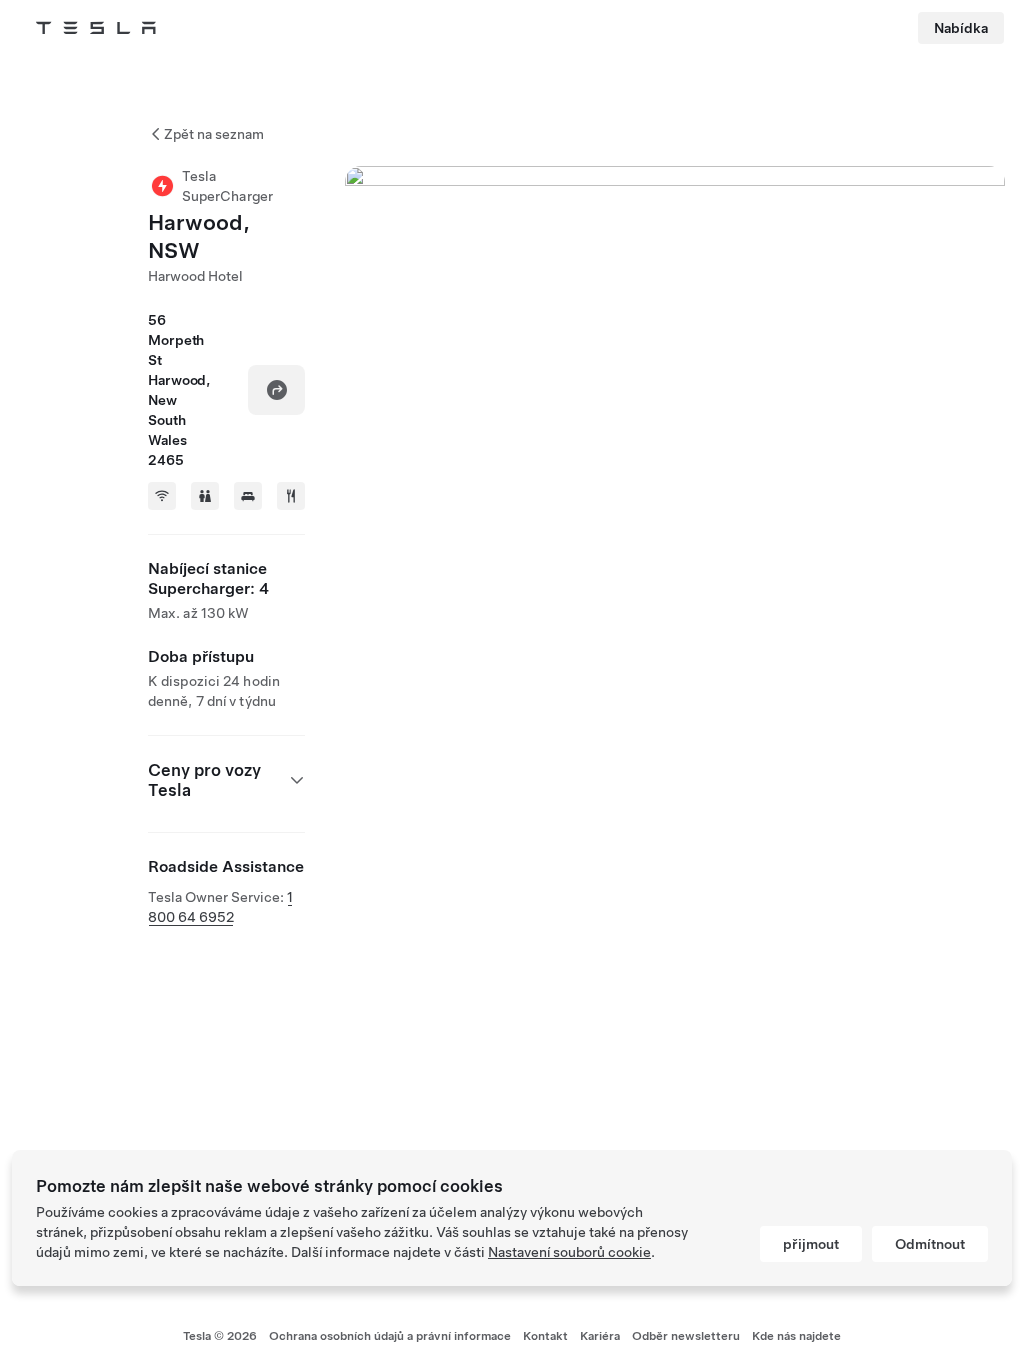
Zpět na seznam (214, 134)
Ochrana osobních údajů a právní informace (390, 1336)
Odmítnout (930, 1244)
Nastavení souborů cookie (569, 1252)
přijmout (811, 1244)
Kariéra (600, 1336)
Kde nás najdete (796, 1336)
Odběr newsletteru (686, 1336)
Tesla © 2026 (220, 1336)
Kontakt (545, 1336)
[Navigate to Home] (96, 28)
